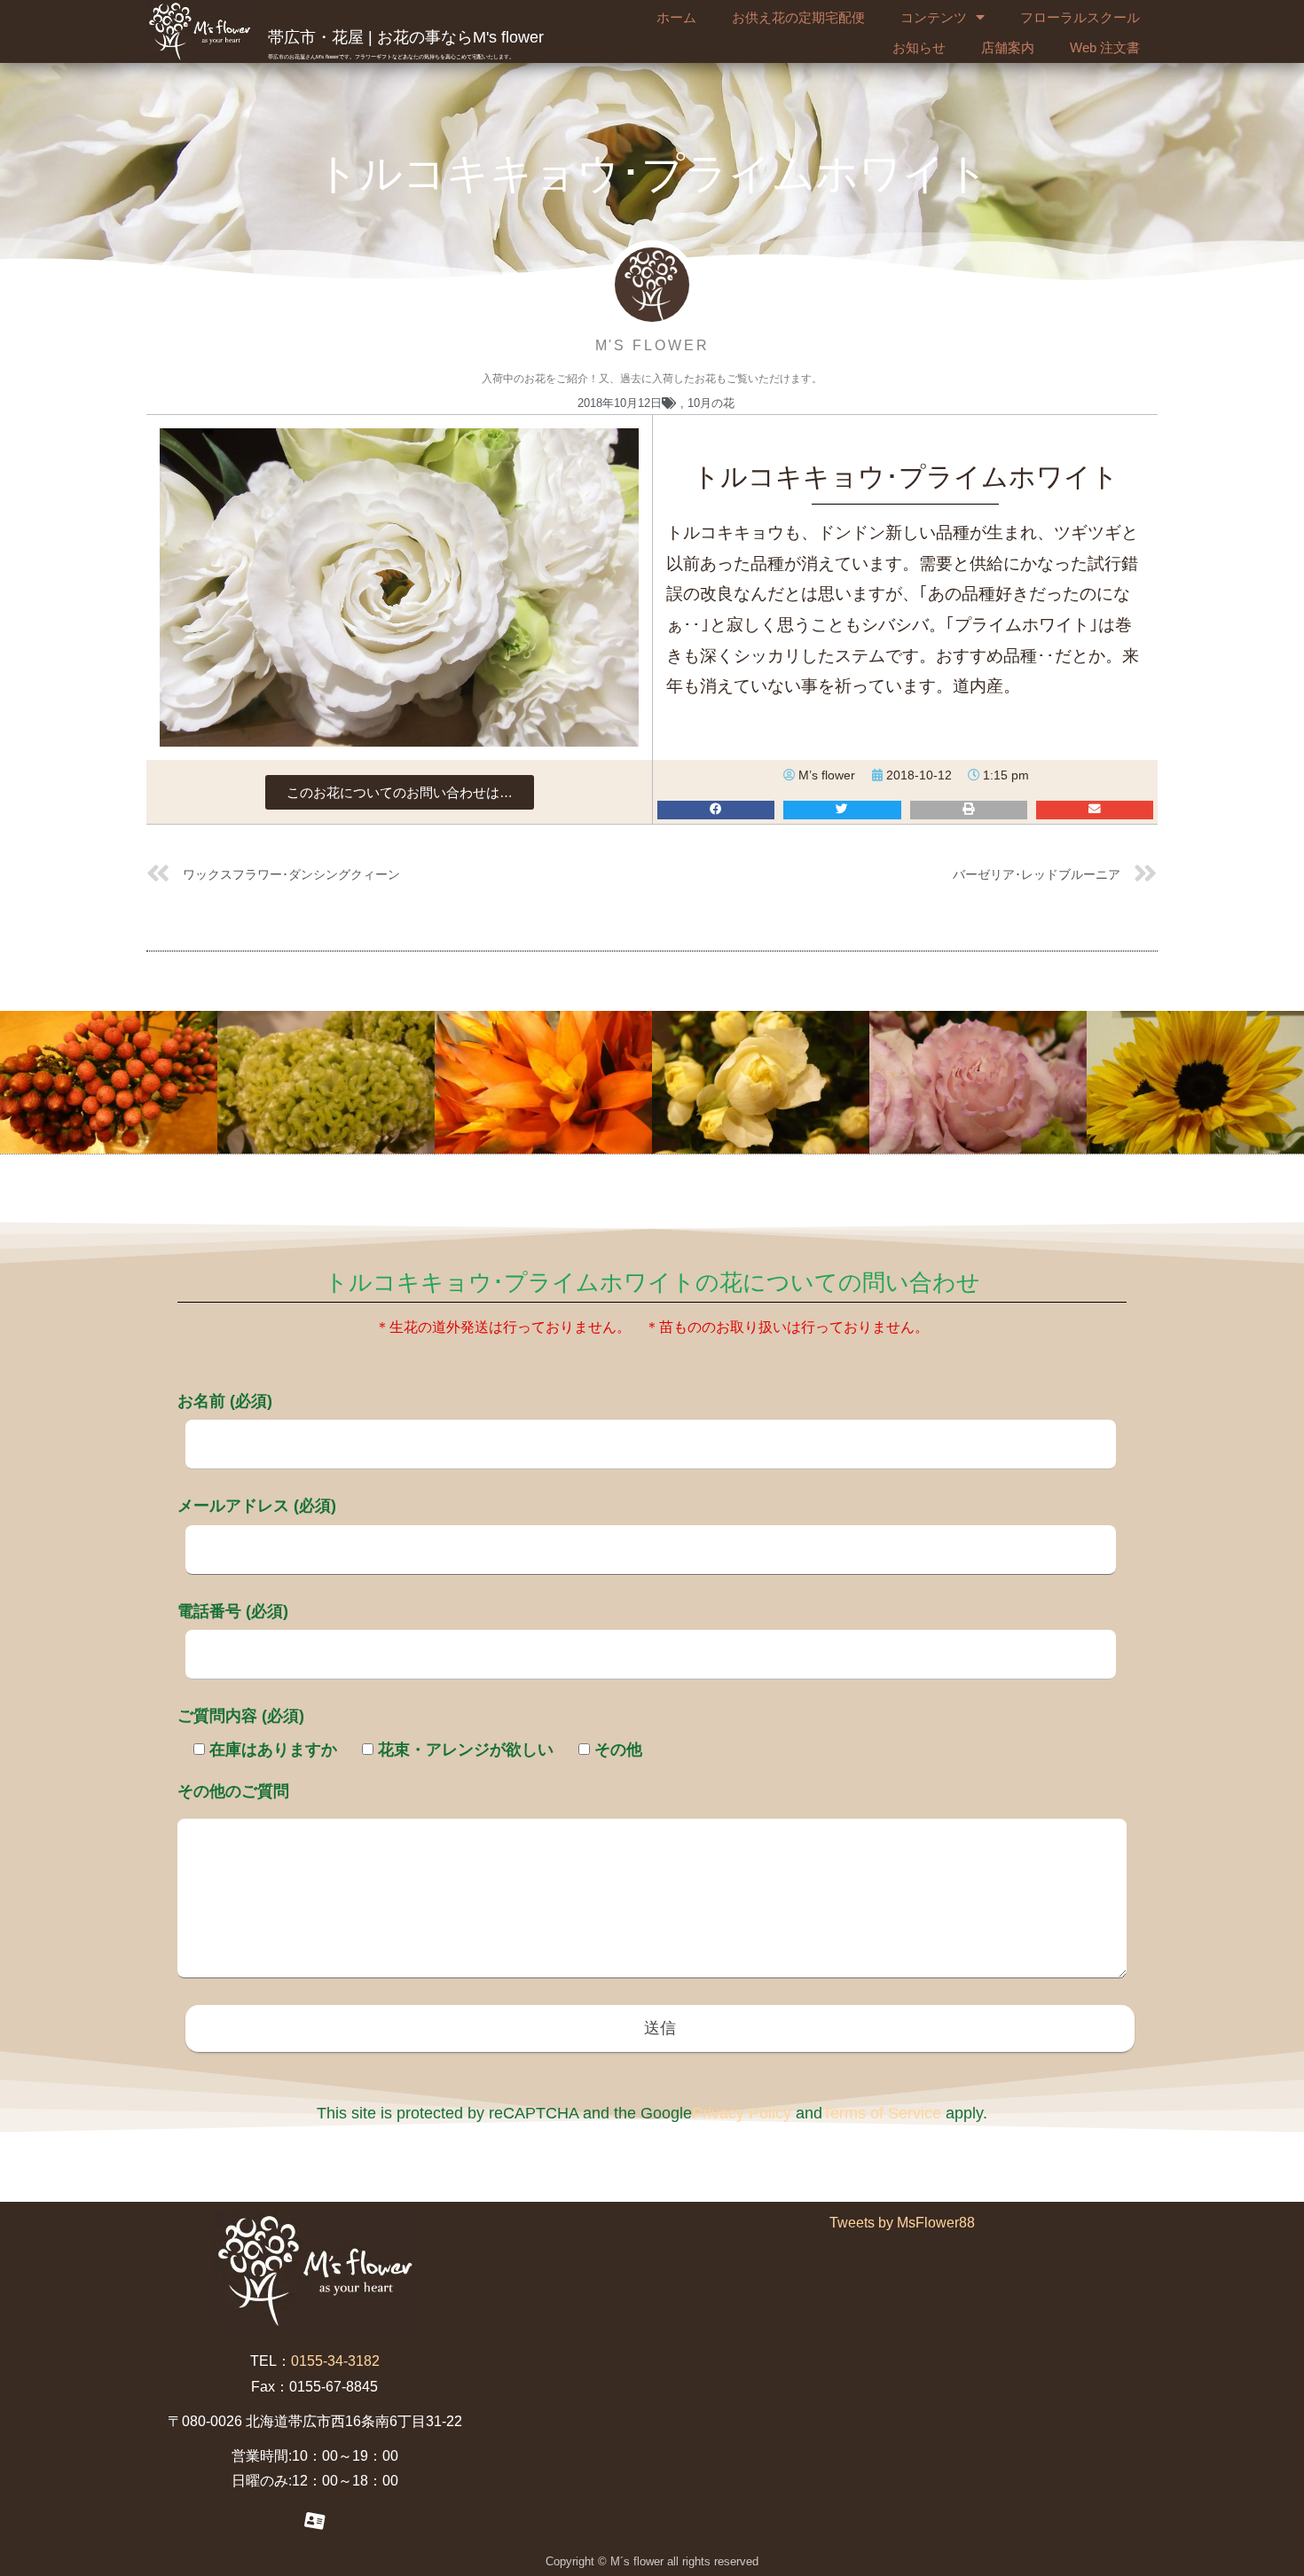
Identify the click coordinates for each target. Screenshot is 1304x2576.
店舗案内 (1008, 47)
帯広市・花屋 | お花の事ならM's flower (406, 37)
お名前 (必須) (225, 1401)
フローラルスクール (1080, 17)
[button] (400, 792)
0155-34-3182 (335, 2361)
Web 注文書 (1105, 47)
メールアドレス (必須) (257, 1506)
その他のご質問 (233, 1791)
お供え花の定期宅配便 (798, 17)
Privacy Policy (742, 2113)
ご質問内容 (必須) (241, 1716)
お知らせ (919, 47)
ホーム (676, 17)
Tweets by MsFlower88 (902, 2223)
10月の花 (711, 403)
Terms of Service (882, 2113)
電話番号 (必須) (233, 1611)
